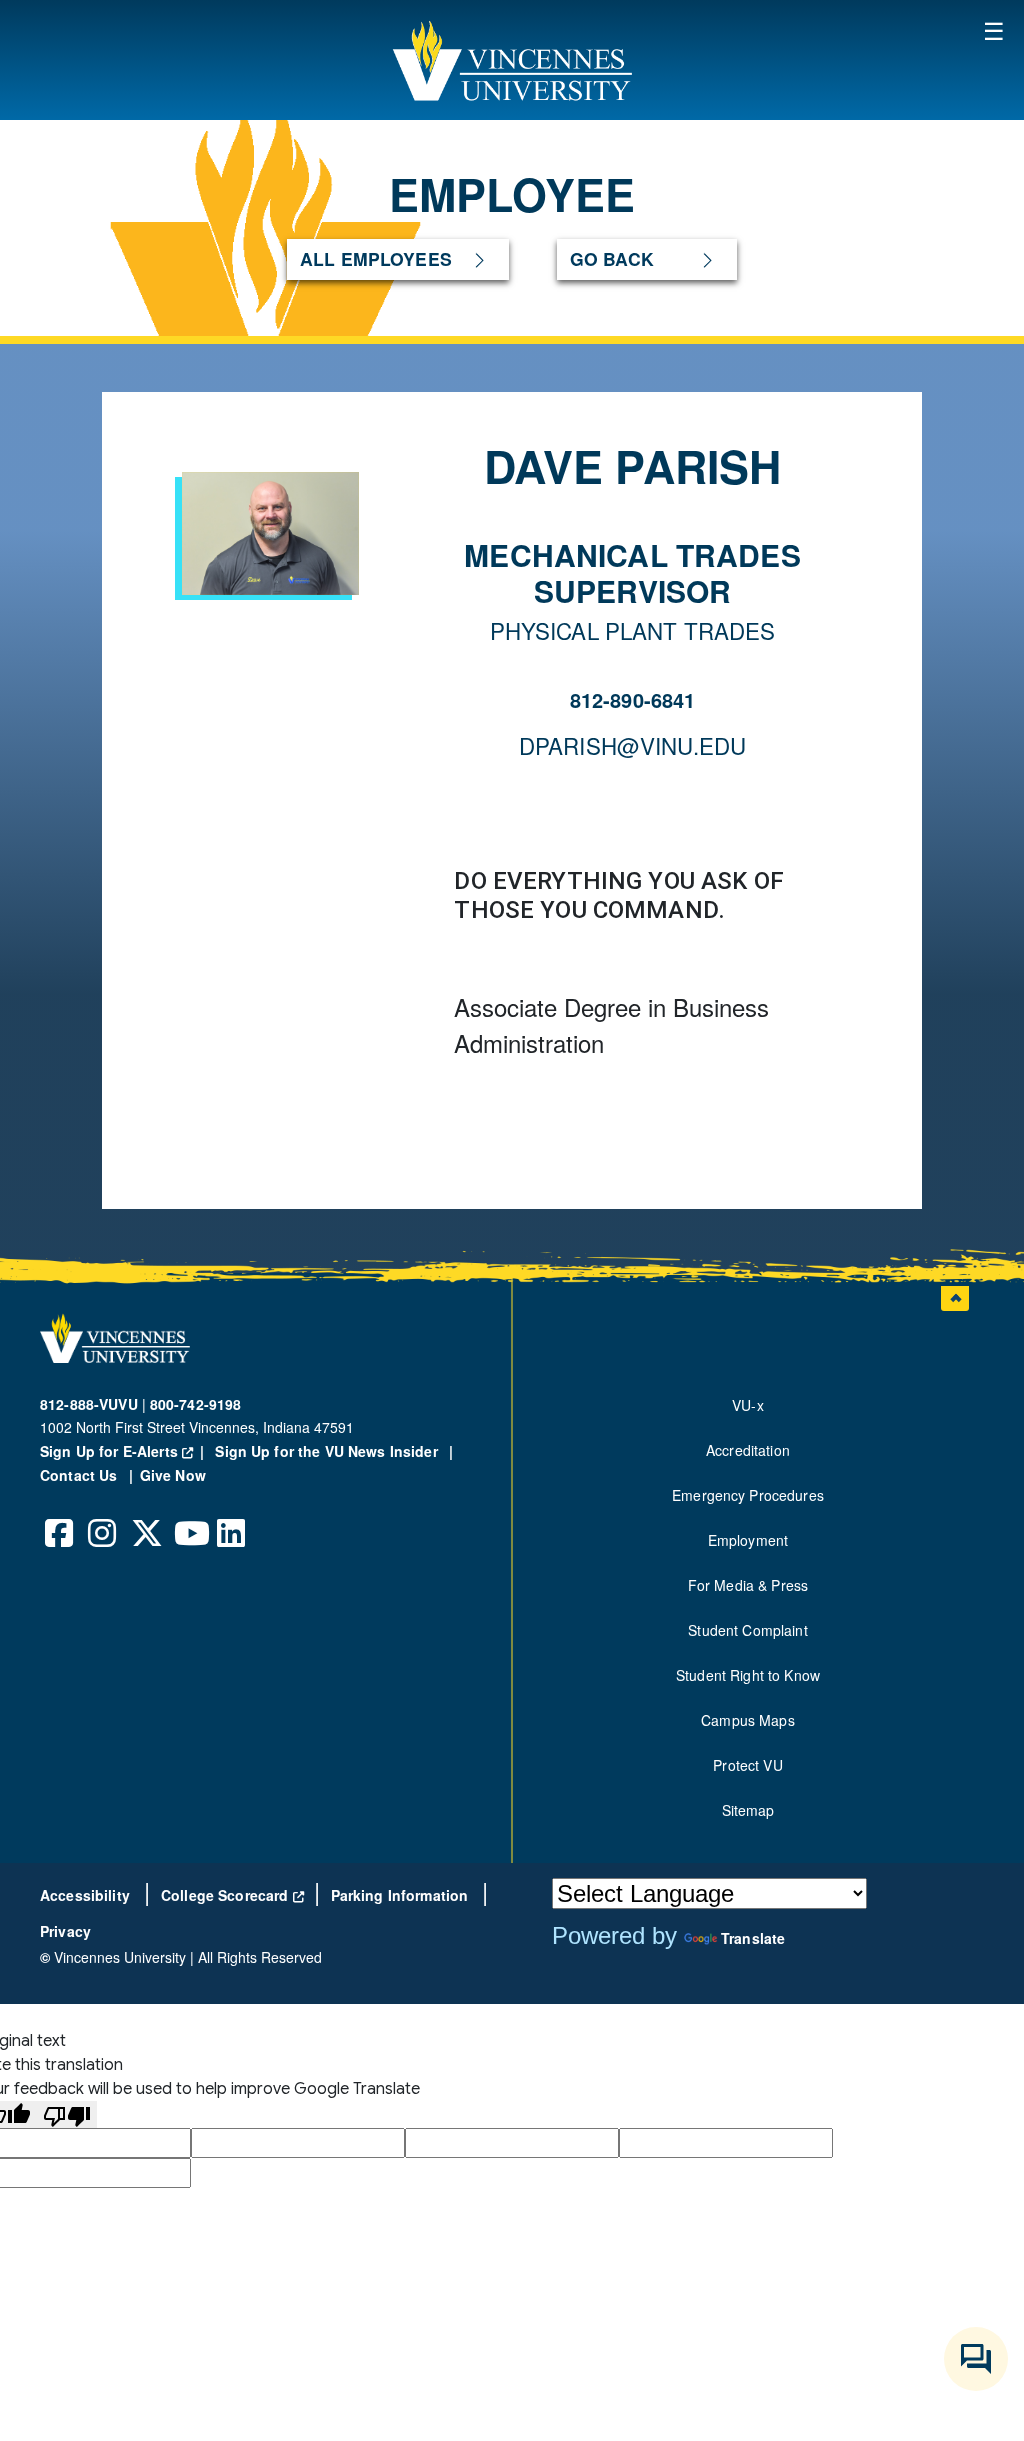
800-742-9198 (196, 1404)
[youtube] (189, 1518)
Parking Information (402, 1895)
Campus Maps (748, 1720)
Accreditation (748, 1450)
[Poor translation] (67, 2114)
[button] (512, 60)
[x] (146, 1518)
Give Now (173, 1475)
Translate (753, 1938)
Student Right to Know (748, 1675)
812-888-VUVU (89, 1404)
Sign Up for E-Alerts (125, 1451)
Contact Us (81, 1475)
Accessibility (87, 1895)
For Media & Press (748, 1585)
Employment (748, 1540)
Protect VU (747, 1765)
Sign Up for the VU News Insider (326, 1451)
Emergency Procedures (748, 1495)
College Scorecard (232, 1895)
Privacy (65, 1931)
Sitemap (748, 1810)
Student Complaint (747, 1630)
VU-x (748, 1405)
